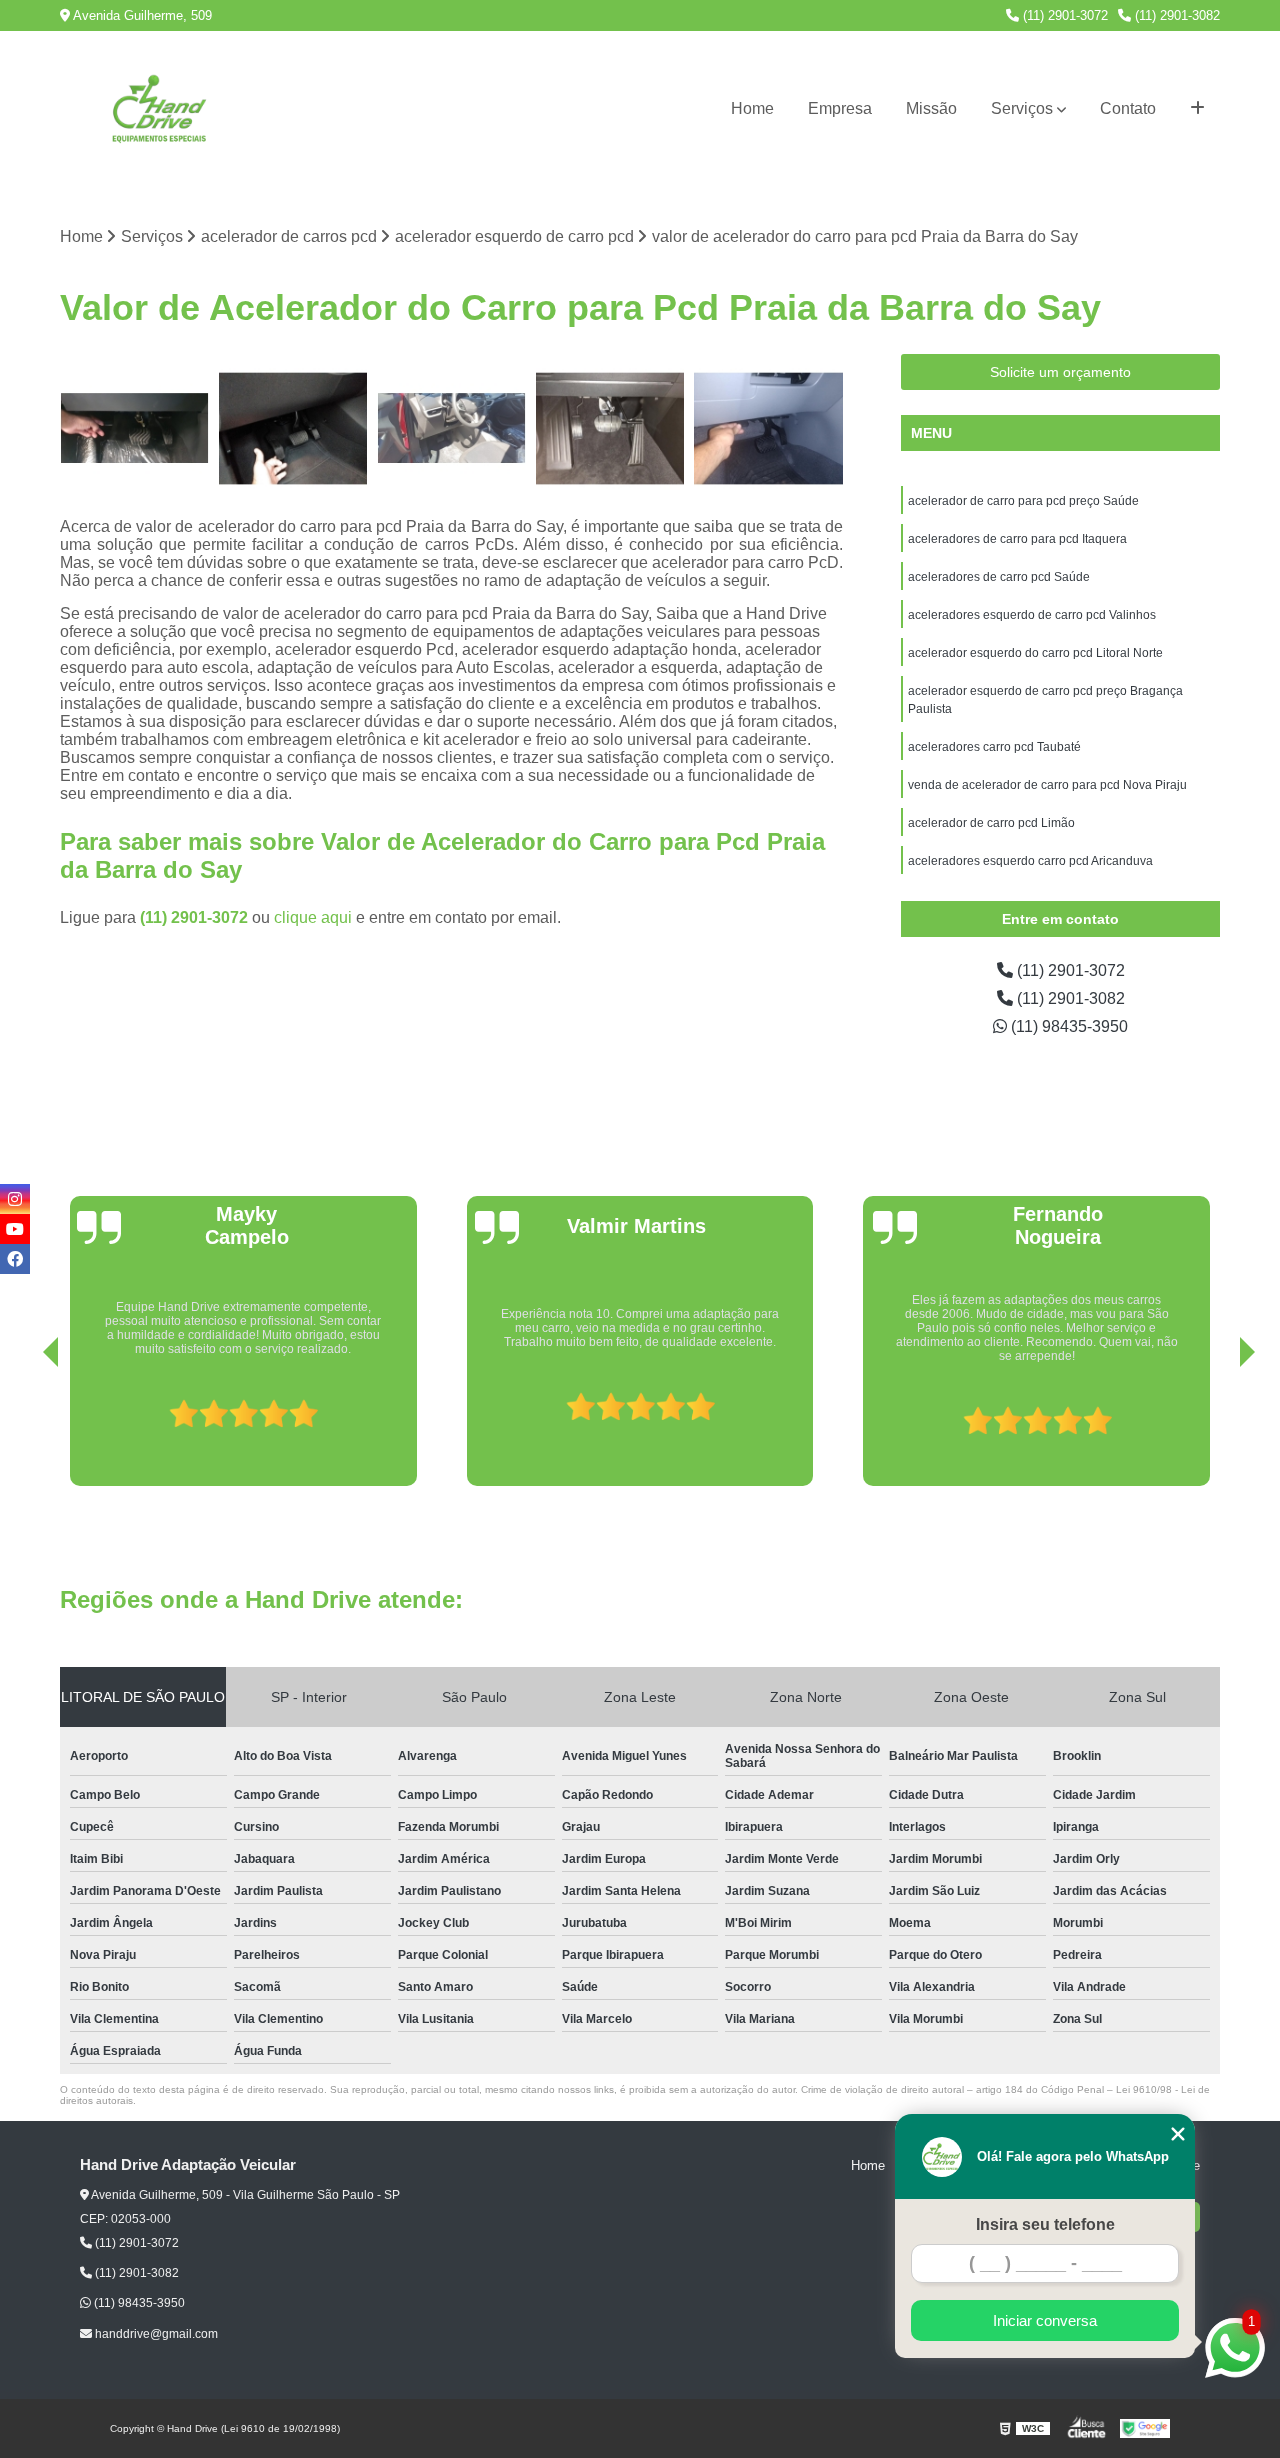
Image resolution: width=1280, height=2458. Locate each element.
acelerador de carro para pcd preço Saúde (1023, 501)
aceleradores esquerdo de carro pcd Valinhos (1033, 615)
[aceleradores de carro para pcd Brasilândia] (768, 428)
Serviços (1022, 108)
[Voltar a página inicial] (160, 109)
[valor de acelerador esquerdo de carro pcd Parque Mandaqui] (610, 428)
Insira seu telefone (1045, 2224)
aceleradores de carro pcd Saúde (999, 577)
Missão (931, 108)
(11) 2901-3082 (1175, 15)
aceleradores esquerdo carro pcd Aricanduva (1030, 861)
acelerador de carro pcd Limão (991, 823)
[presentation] (23, 1429)
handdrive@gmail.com (155, 2334)
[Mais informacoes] (1197, 109)
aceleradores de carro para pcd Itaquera (1017, 539)
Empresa (840, 108)
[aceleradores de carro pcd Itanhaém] (451, 428)
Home (752, 108)
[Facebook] (15, 1259)
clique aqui (313, 917)
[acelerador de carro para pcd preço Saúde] (293, 428)
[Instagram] (15, 1199)
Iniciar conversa (1045, 2320)
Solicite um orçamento (1060, 372)
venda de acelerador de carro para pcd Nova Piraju (1047, 785)
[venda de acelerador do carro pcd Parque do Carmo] (134, 428)
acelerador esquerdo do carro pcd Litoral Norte (1035, 653)
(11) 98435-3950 (1067, 1026)
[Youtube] (15, 1229)
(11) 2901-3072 (1063, 15)
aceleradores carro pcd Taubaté (996, 747)
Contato (1128, 108)
